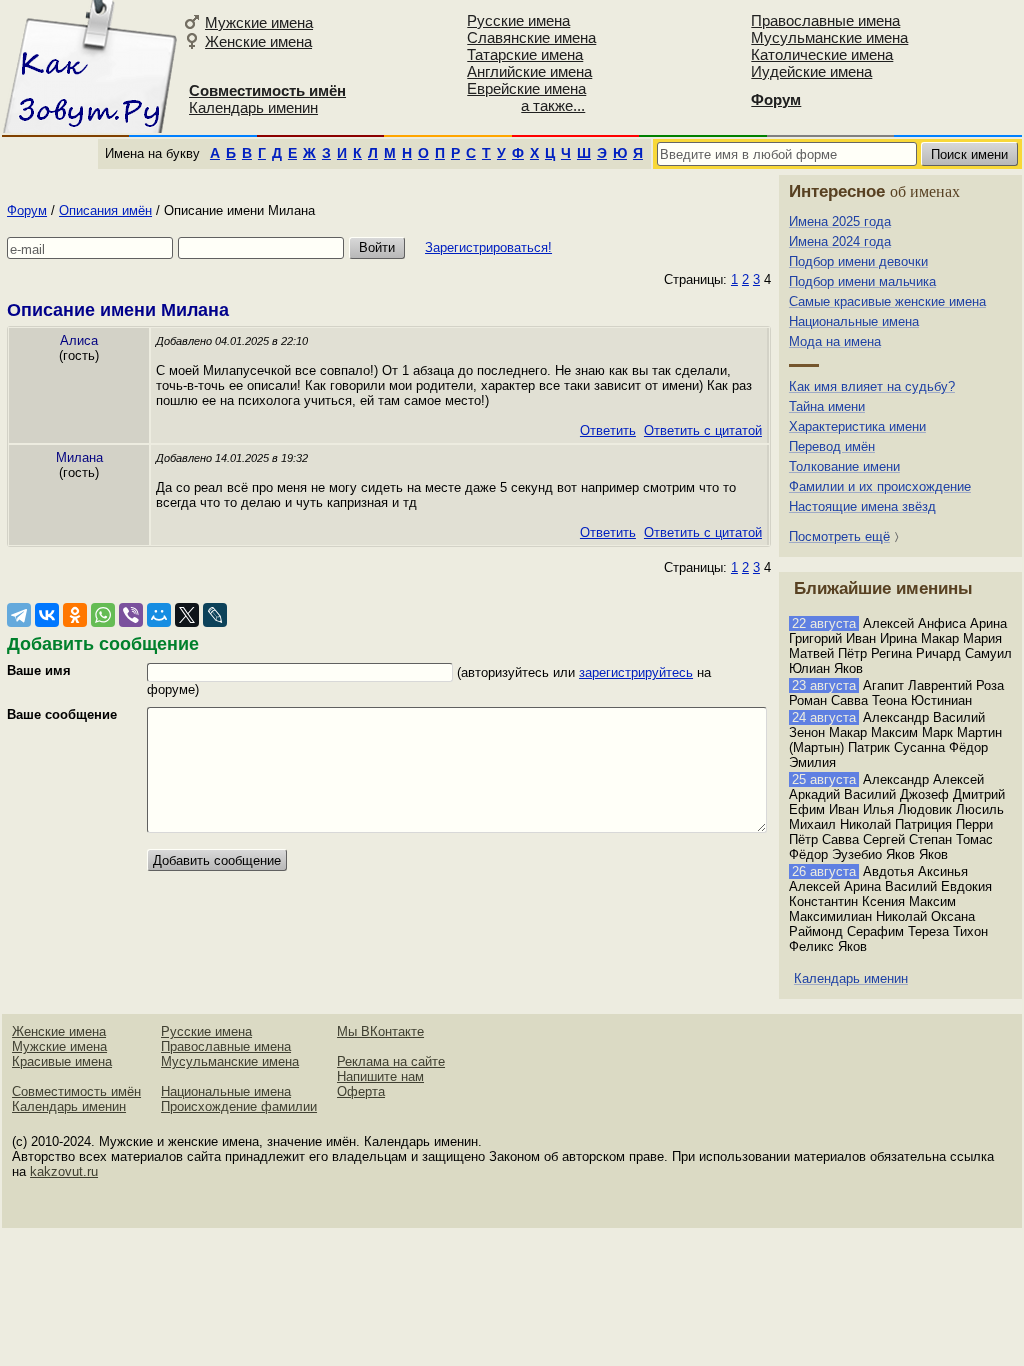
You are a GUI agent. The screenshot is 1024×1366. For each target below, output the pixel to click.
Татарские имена (525, 54)
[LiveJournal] (215, 615)
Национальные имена (854, 321)
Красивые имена (62, 1061)
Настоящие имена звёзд (862, 506)
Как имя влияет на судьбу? (872, 386)
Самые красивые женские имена (887, 301)
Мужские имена (259, 22)
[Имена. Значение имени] (89, 66)
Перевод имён (832, 446)
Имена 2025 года (840, 221)
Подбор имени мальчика (862, 281)
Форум (27, 210)
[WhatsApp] (103, 615)
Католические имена (822, 54)
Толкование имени (844, 466)
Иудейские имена (811, 71)
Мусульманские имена (829, 37)
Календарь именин (253, 107)
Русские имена (518, 20)
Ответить (608, 430)
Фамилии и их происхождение (880, 486)
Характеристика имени (857, 426)
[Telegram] (19, 615)
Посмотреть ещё (839, 536)
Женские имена (258, 41)
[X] (187, 615)
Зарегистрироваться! (488, 247)
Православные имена (825, 20)
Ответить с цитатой (703, 430)
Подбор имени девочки (858, 261)
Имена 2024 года (840, 241)
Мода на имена (835, 341)
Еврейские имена (526, 88)
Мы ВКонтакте (380, 1031)
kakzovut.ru (64, 1171)
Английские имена (529, 71)
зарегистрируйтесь (636, 672)
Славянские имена (531, 37)
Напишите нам (380, 1076)
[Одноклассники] (75, 615)
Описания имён (105, 210)
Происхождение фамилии (239, 1106)
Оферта (361, 1091)
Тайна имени (827, 406)
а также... (553, 105)
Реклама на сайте (391, 1061)
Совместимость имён (76, 1091)
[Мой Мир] (159, 615)
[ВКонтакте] (47, 615)
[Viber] (131, 615)
